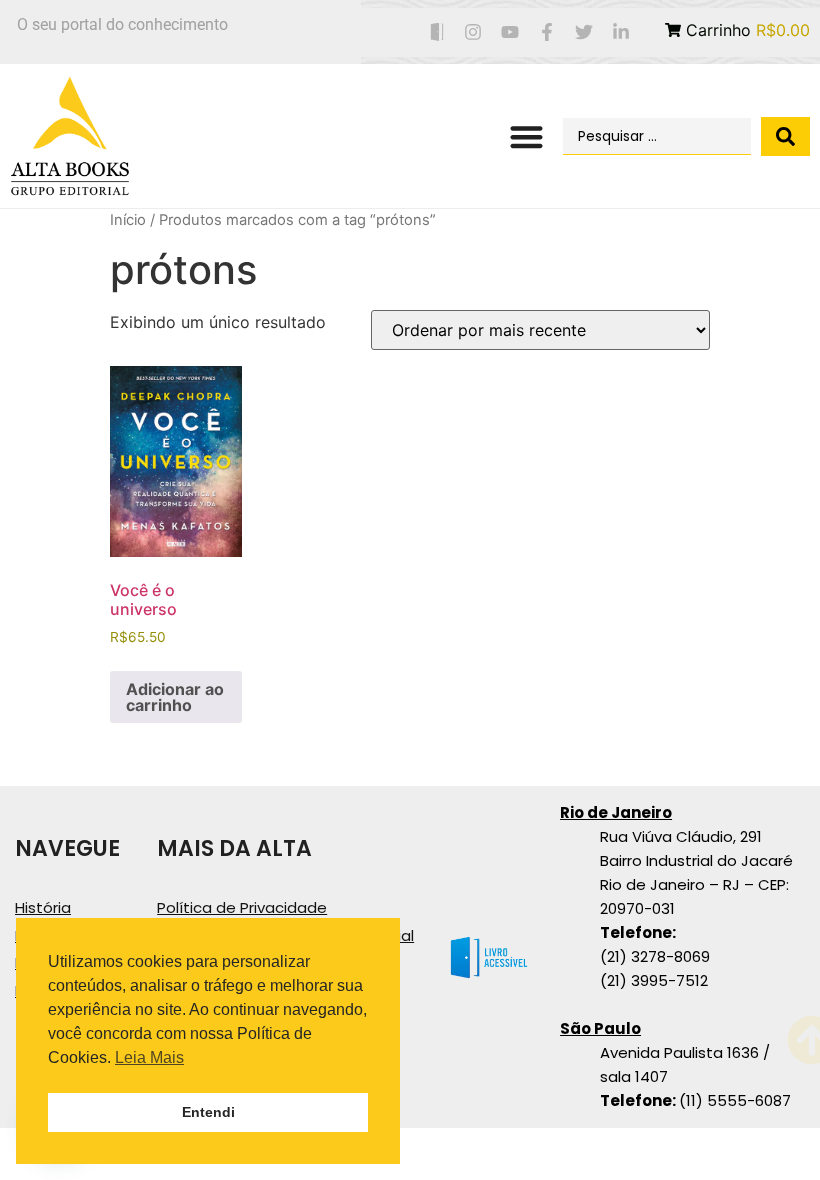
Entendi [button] (208, 1112)
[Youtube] (510, 32)
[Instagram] (473, 32)
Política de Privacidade (242, 907)
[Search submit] (785, 136)
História (43, 907)
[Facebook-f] (547, 32)
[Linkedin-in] (620, 32)
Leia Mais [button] (149, 1057)
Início (128, 220)
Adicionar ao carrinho (175, 697)
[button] (527, 136)
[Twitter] (583, 32)
